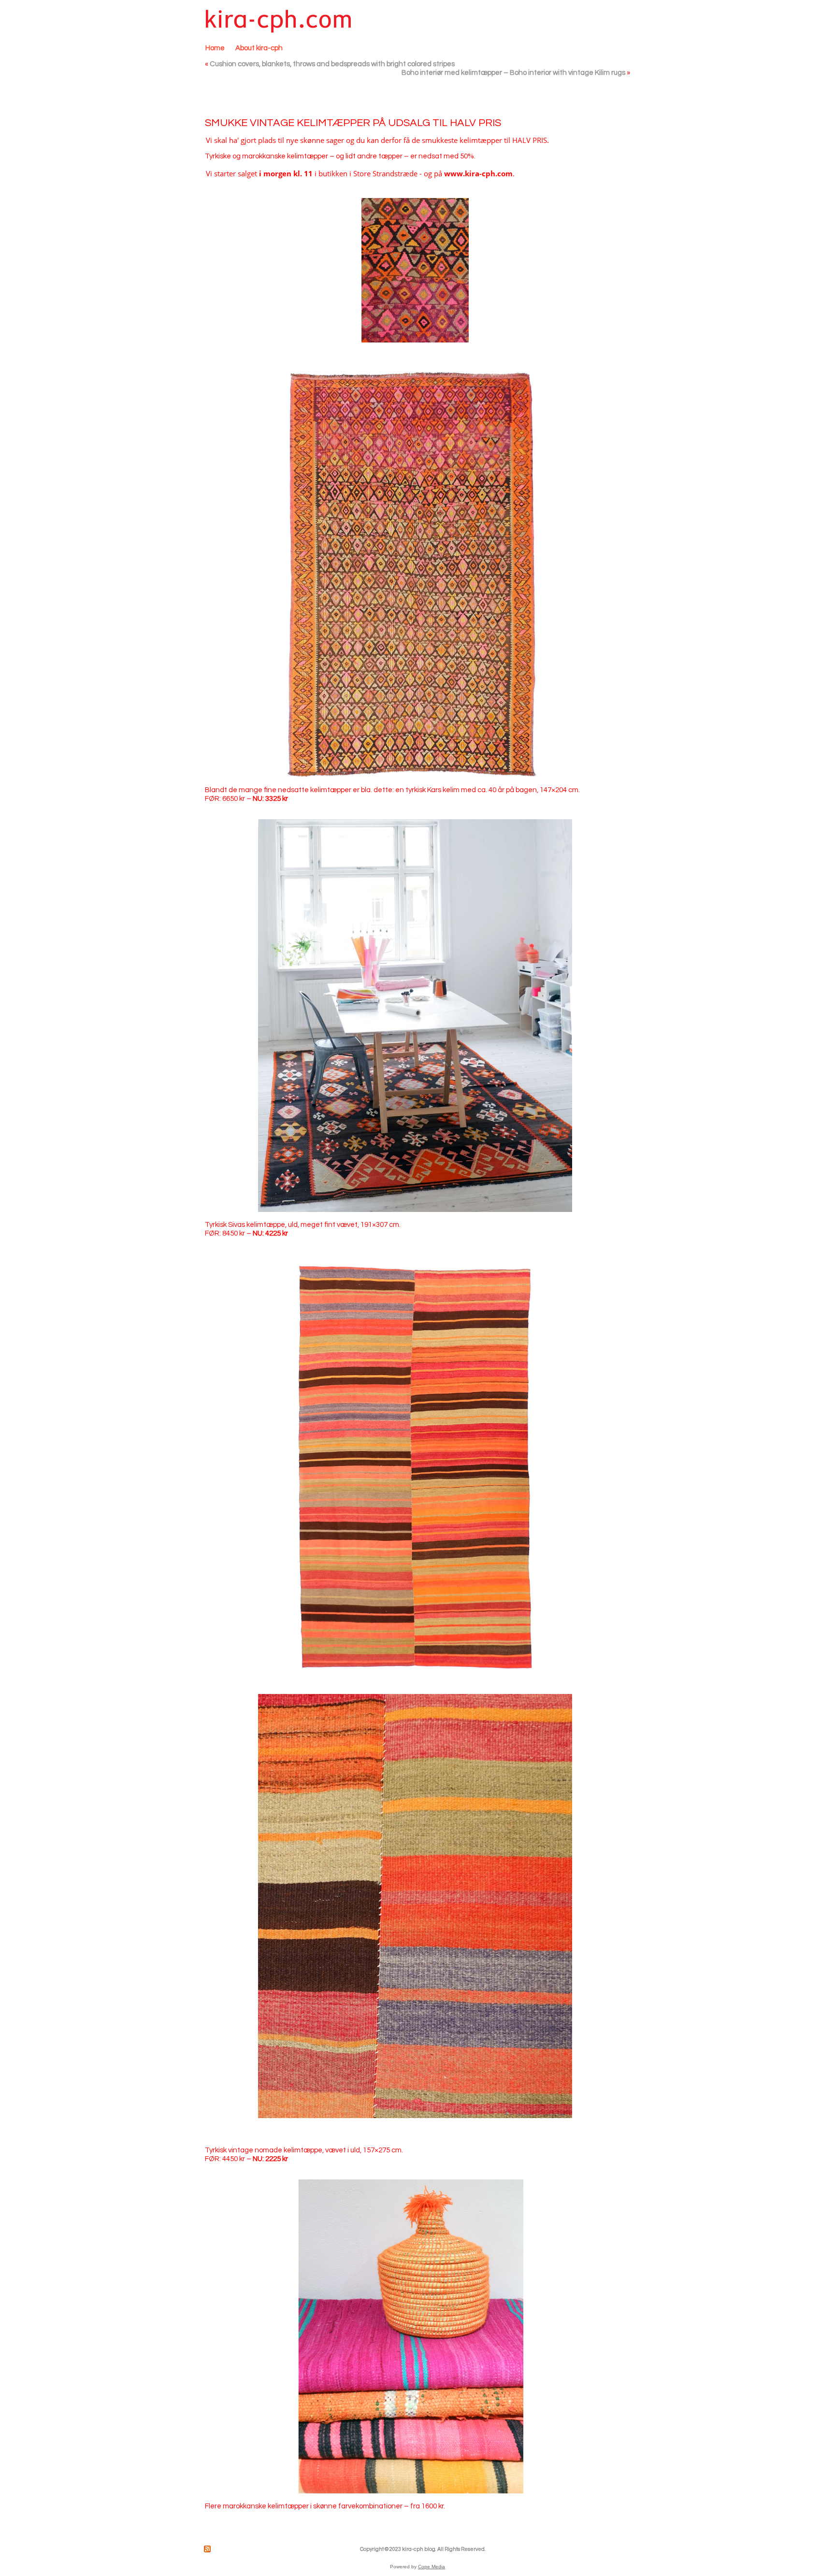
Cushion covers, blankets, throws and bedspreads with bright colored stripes (332, 64)
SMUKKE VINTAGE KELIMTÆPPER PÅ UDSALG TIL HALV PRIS (353, 123)
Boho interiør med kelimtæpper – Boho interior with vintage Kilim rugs (513, 73)
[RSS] (208, 2549)
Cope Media (432, 2567)
